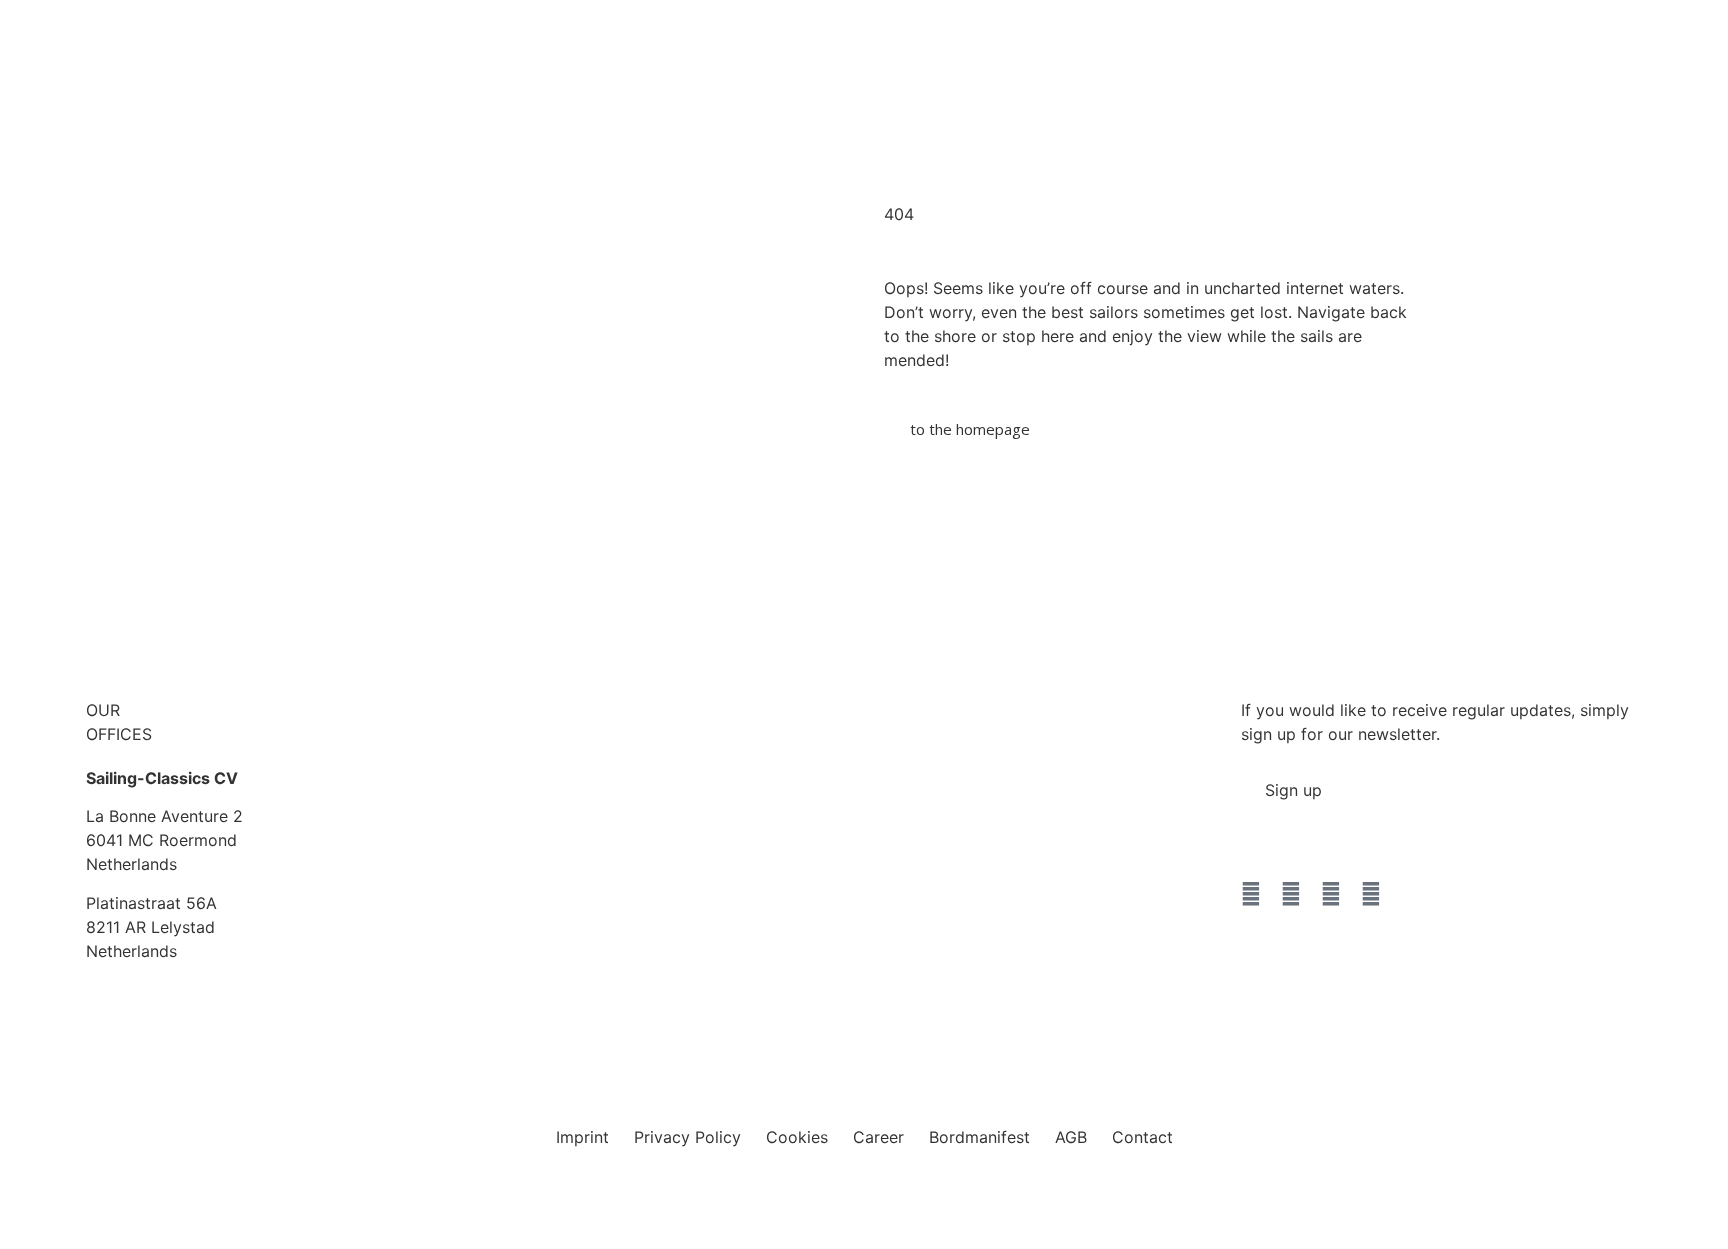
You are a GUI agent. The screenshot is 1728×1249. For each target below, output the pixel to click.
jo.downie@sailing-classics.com (520, 758)
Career (878, 1137)
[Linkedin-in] (1371, 894)
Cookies (797, 1137)
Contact (1142, 1137)
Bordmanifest (979, 1137)
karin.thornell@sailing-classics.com (953, 758)
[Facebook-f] (1251, 894)
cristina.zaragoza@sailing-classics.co (542, 844)
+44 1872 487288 (469, 734)
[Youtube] (1331, 894)
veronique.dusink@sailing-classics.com (968, 844)
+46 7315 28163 (883, 734)
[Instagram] (1291, 894)
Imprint (582, 1137)
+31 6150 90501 (882, 820)
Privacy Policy (687, 1137)
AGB (1071, 1137)
